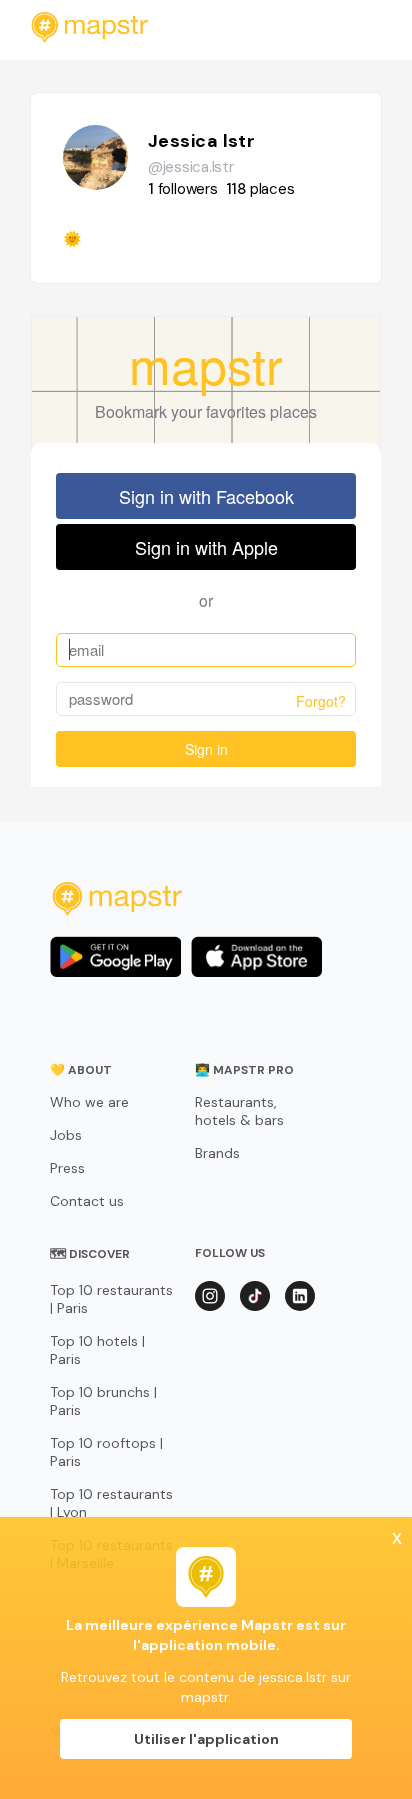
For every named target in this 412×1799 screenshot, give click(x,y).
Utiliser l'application (206, 1739)
